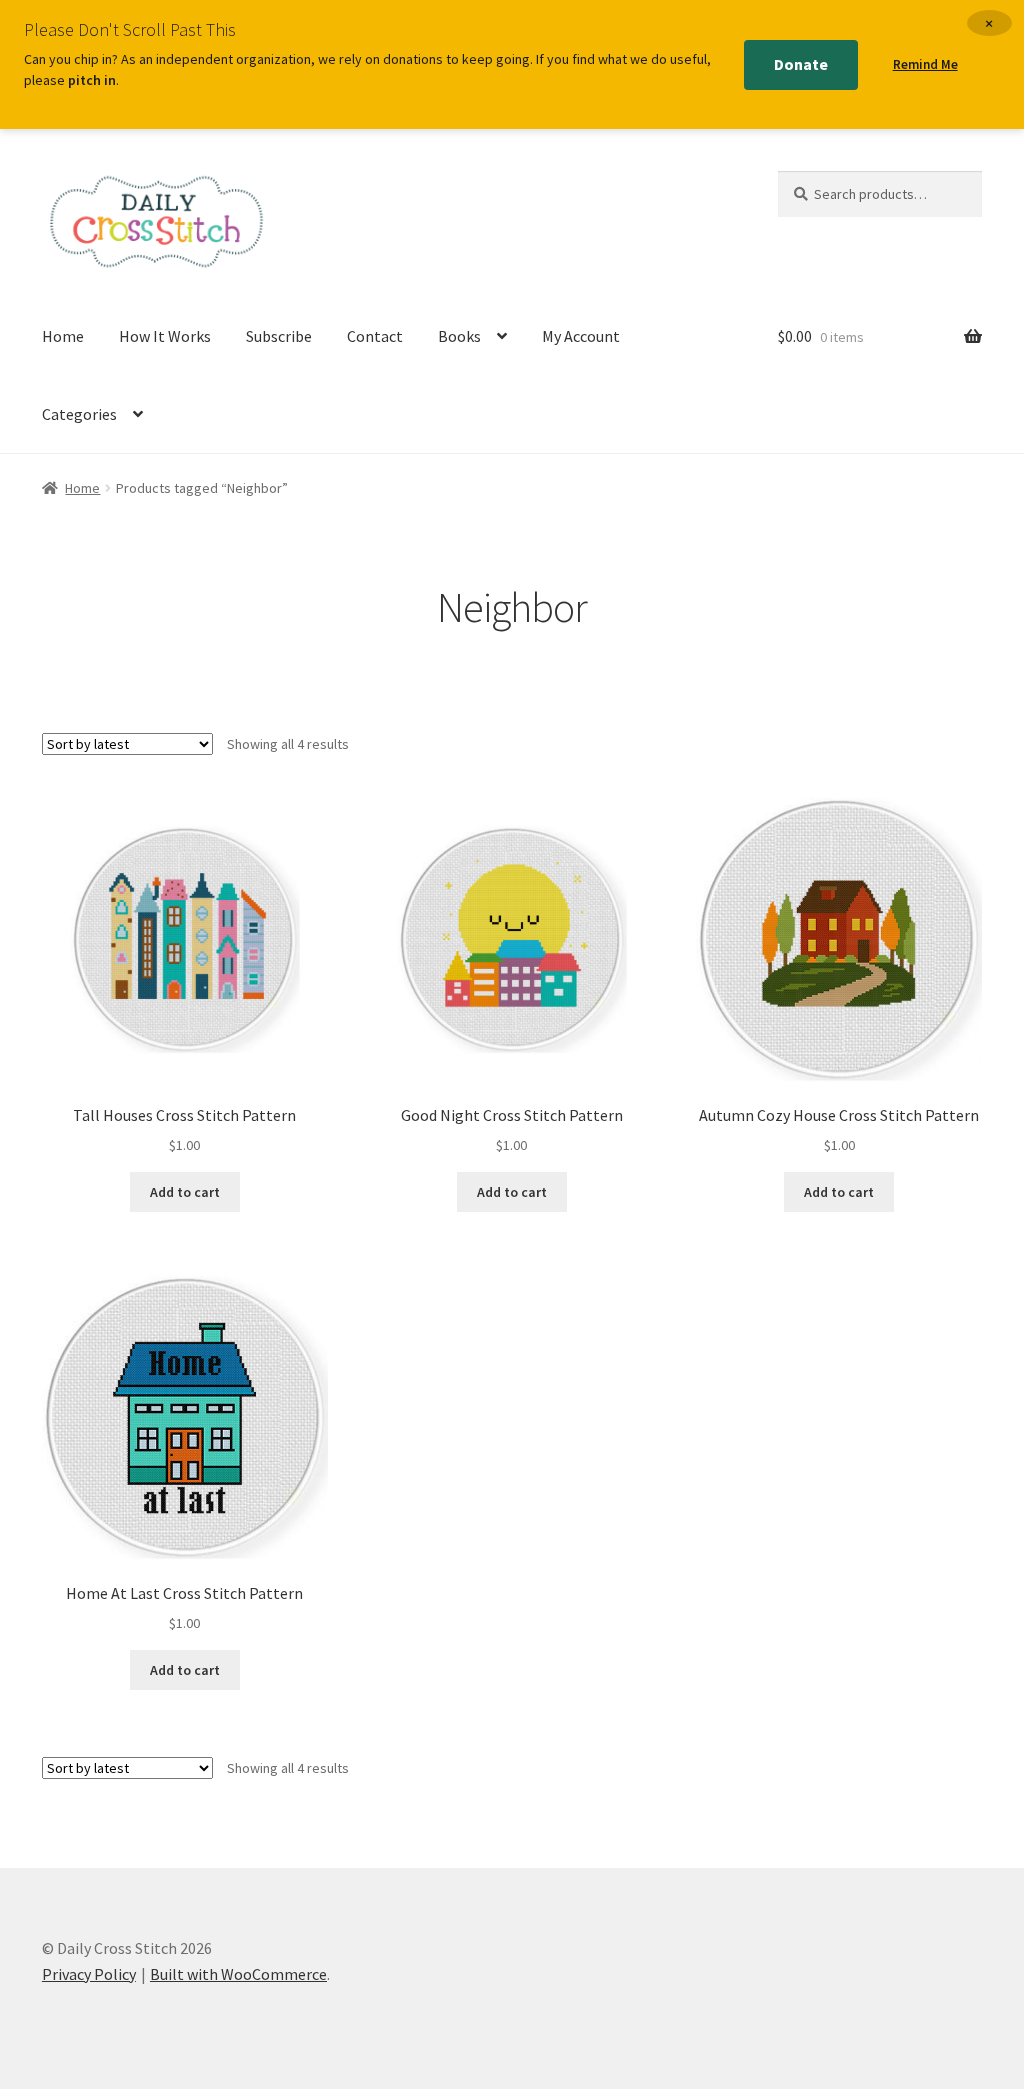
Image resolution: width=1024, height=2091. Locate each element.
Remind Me (925, 64)
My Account (581, 336)
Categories (79, 414)
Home (63, 336)
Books (459, 336)
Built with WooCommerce (238, 1974)
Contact (375, 336)
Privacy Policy (89, 1974)
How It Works (165, 336)
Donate (801, 64)
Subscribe (279, 336)
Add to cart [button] (185, 1192)
